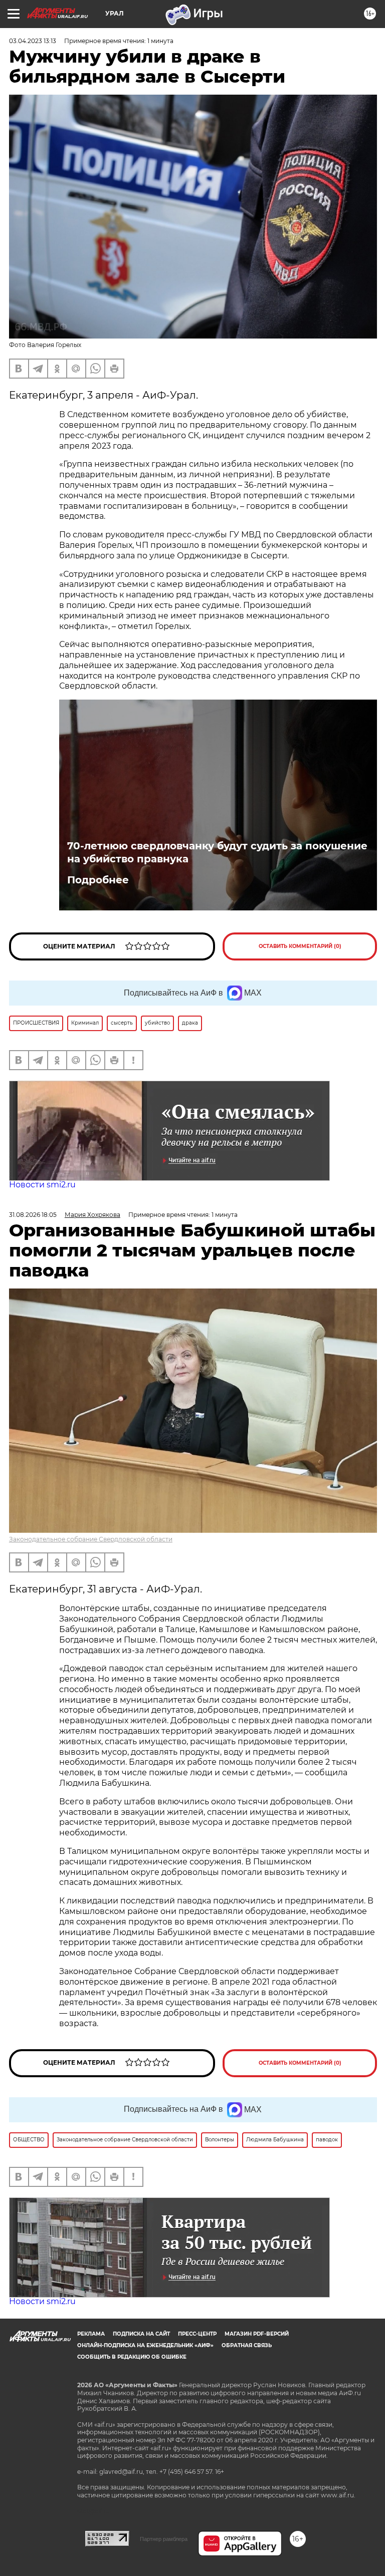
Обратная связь (247, 2345)
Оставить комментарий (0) (300, 946)
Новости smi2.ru (42, 1185)
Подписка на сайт (141, 2334)
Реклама (91, 2334)
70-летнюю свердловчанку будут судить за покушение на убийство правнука (217, 852)
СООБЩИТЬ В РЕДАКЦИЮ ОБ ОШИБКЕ (132, 2357)
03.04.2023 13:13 (33, 41)
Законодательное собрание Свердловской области (91, 1539)
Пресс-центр (197, 2334)
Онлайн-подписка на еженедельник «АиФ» (145, 2345)
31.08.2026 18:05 (33, 1215)
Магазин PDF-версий (257, 2334)
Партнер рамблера (164, 2539)
